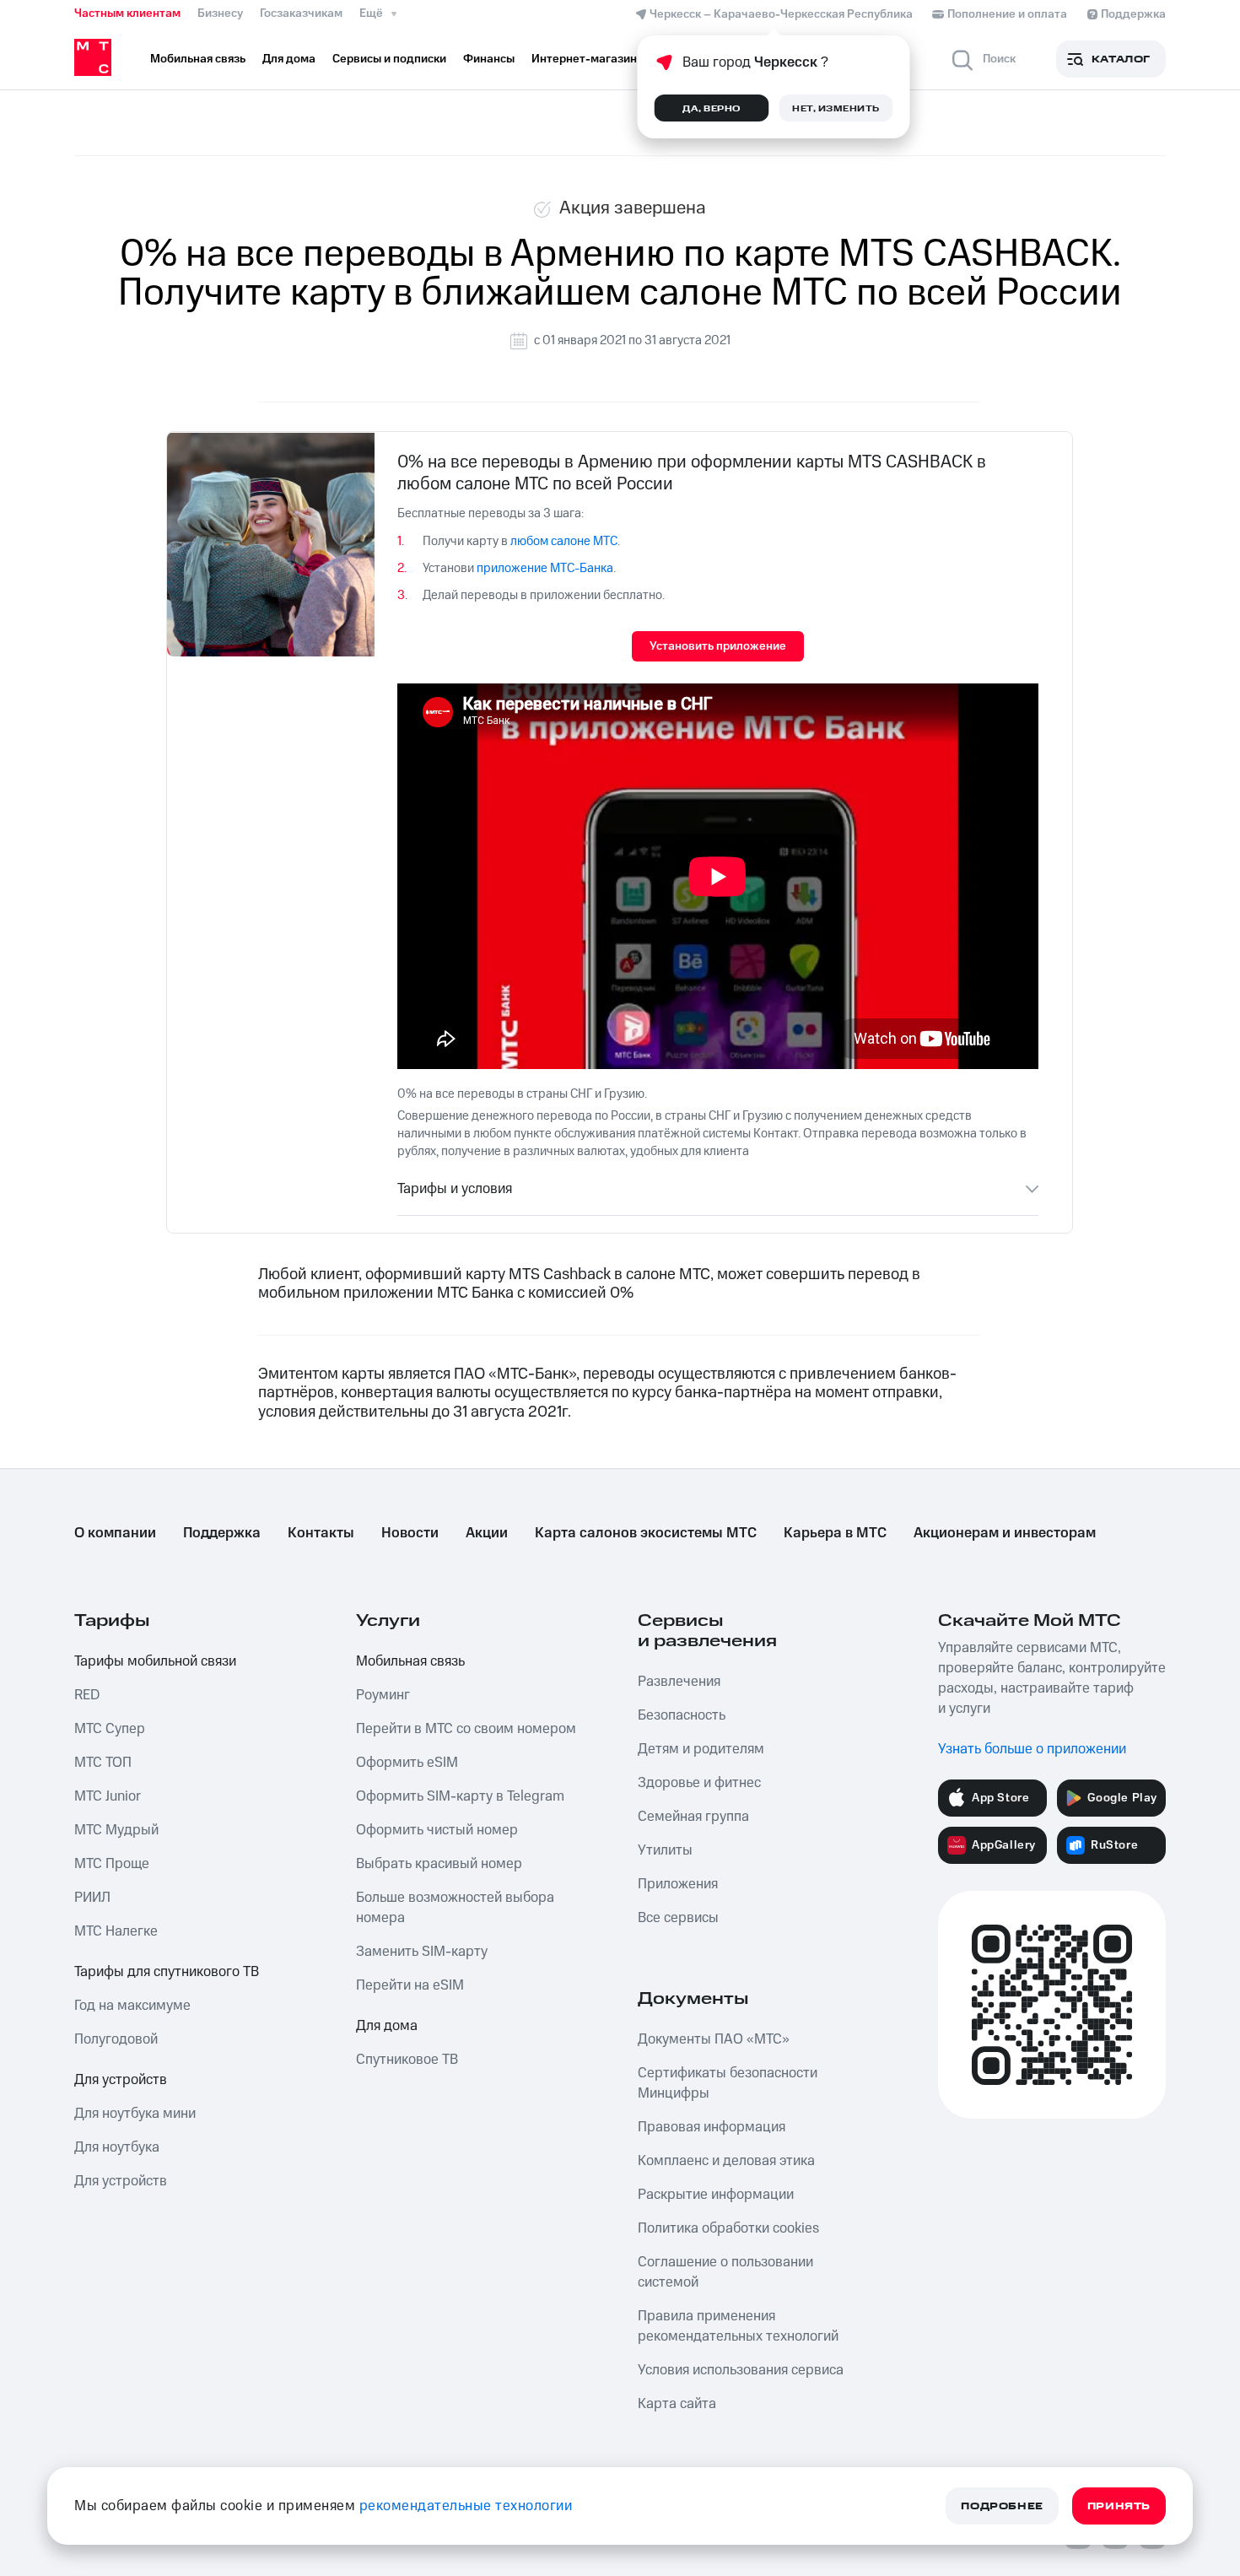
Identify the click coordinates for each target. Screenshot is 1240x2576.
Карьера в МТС (835, 1533)
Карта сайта (677, 2404)
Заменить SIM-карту (422, 1952)
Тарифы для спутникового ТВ (167, 1972)
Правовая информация (712, 2127)
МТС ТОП (103, 1763)
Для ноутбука (117, 2147)
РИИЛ (92, 1898)
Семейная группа (693, 1817)
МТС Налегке (116, 1931)
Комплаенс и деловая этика (726, 2161)
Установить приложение (718, 646)
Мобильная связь (410, 1661)
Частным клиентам (127, 14)
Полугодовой (116, 2039)
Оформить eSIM (407, 1763)
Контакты (321, 1533)
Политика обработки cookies (728, 2228)
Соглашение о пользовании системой (725, 2272)
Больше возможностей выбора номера (455, 1908)
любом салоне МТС (564, 541)
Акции (487, 1533)
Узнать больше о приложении (1032, 1749)
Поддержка (222, 1533)
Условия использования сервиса (741, 2370)
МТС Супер (110, 1729)
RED (87, 1695)
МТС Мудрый (116, 1830)
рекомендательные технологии (466, 2506)
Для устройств (121, 2080)
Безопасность (682, 1715)
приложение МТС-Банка (545, 568)
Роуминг (383, 1695)
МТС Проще (112, 1864)
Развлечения (679, 1682)
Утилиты (665, 1850)
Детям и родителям (701, 1749)
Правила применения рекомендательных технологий (738, 2326)
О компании (115, 1533)
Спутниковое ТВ (407, 2060)
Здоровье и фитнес (699, 1783)
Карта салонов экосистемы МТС (646, 1533)
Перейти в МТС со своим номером (466, 1729)
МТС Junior (108, 1796)
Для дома (387, 2026)
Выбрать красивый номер (439, 1864)
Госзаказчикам (301, 14)
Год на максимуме (132, 2006)
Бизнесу (220, 14)
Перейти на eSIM (410, 1985)
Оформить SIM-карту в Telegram (460, 1796)
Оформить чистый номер (437, 1830)
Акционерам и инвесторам (1005, 1533)
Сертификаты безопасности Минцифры (728, 2083)
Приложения (678, 1884)
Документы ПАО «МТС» (714, 2039)
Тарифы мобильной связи (155, 1661)
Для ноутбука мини (135, 2114)
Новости (410, 1533)
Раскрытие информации (716, 2195)
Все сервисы (678, 1918)
